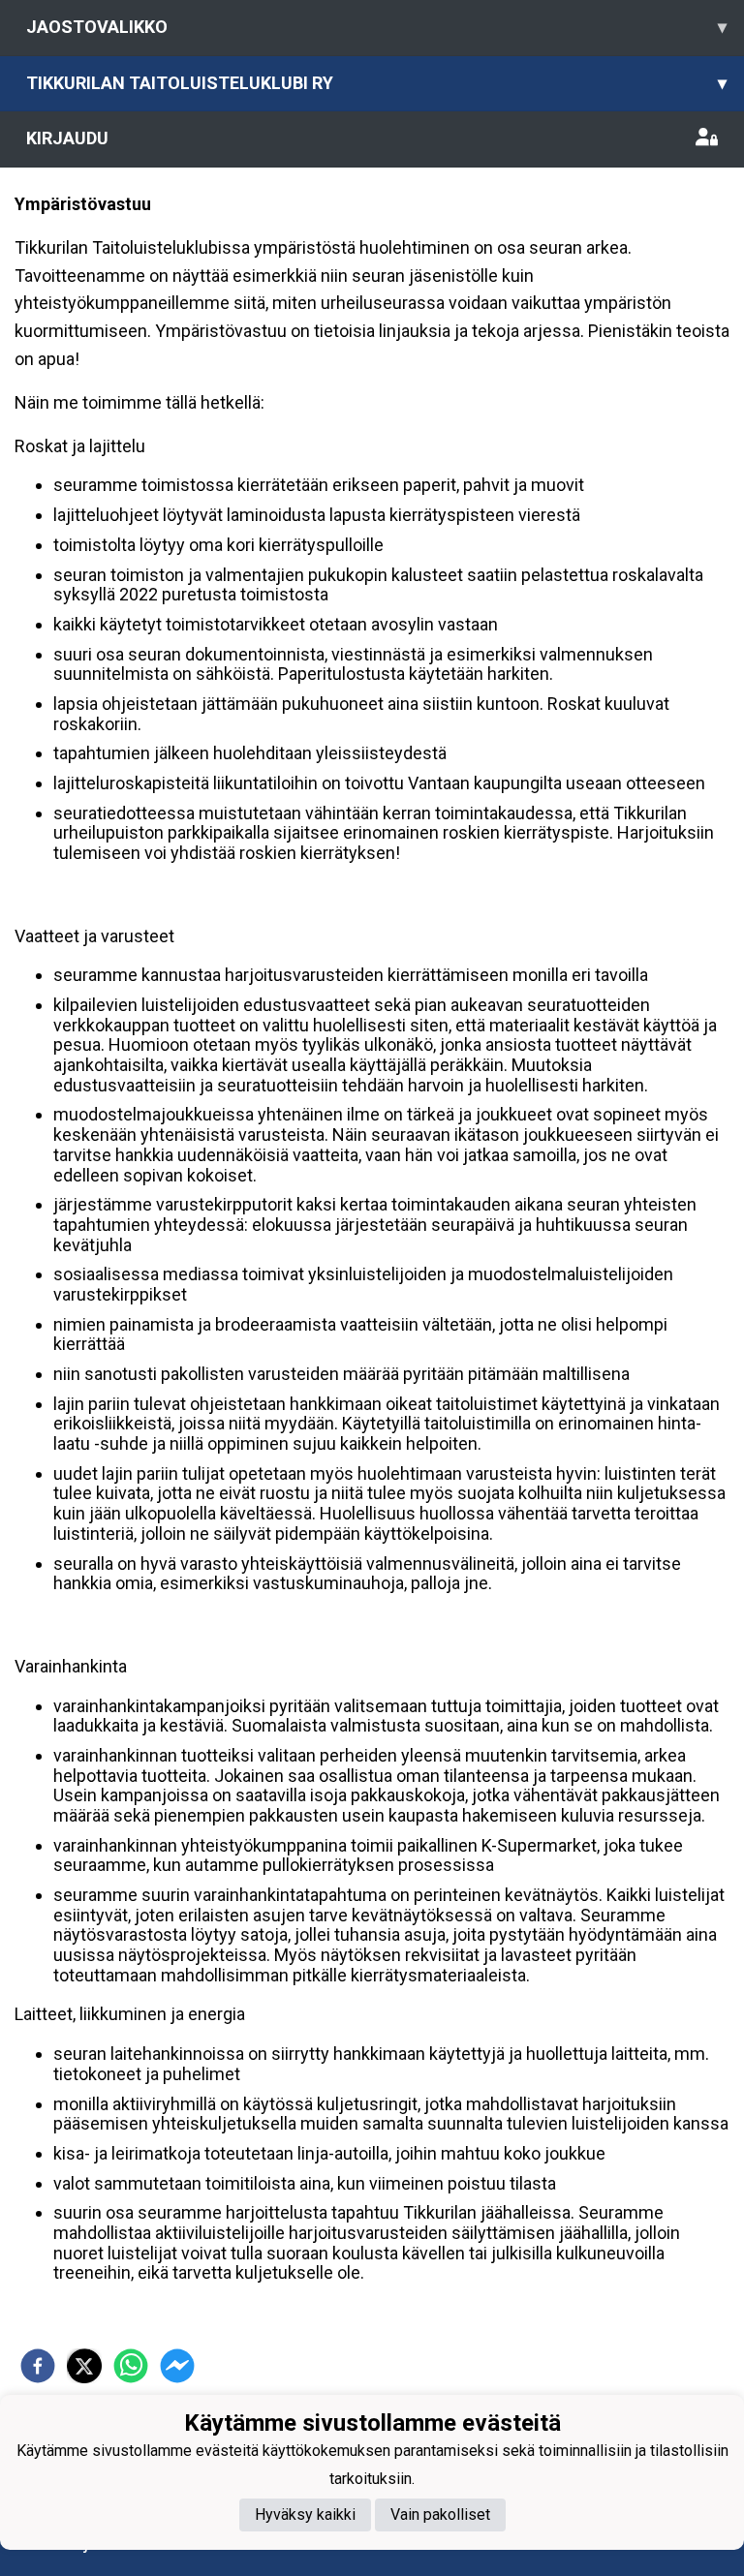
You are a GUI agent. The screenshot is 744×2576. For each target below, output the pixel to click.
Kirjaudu (67, 138)
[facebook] (38, 2366)
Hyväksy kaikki (305, 2515)
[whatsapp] (131, 2366)
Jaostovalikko (376, 27)
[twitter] (84, 2366)
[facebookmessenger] (177, 2366)
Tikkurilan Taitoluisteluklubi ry (376, 83)
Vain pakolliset (440, 2515)
